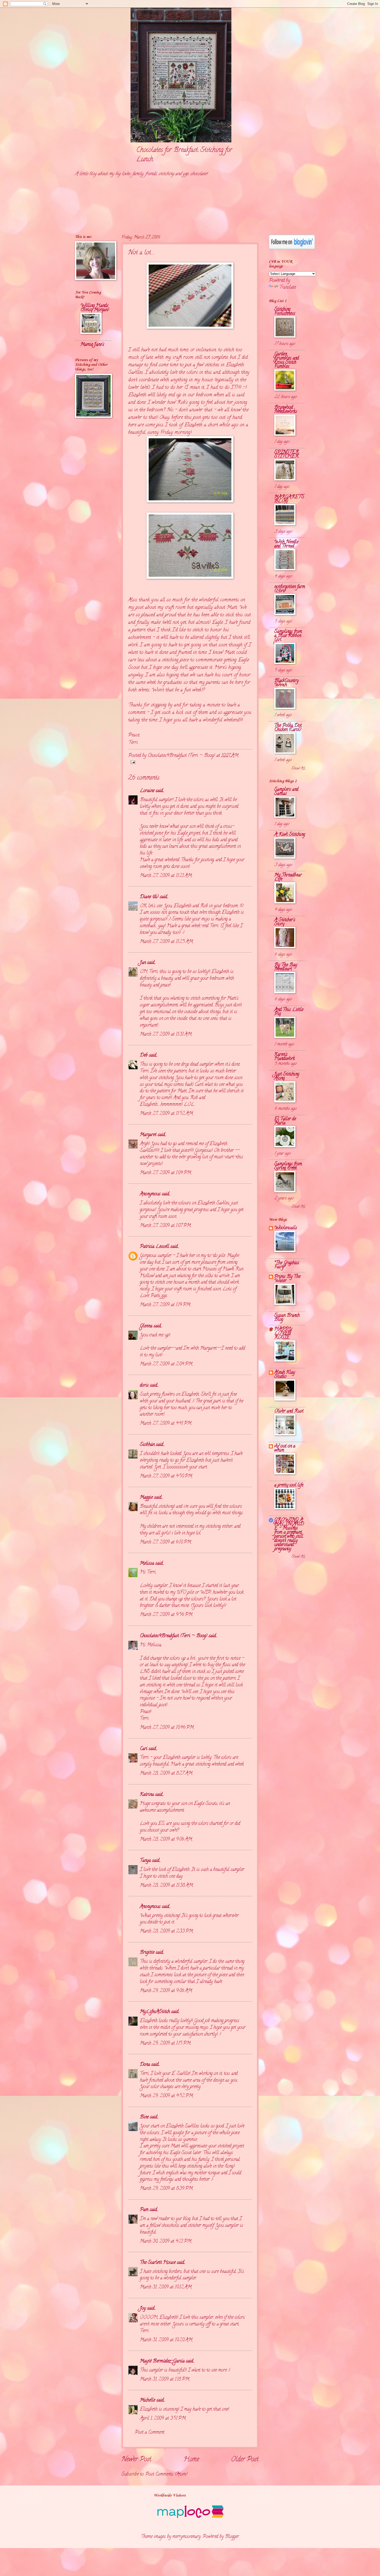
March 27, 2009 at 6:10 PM (165, 1542)
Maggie (146, 1498)
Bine (144, 2117)
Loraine (147, 791)
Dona (145, 2065)
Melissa (147, 1564)
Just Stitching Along (287, 1076)
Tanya (145, 1861)
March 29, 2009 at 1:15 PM (165, 2043)
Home (191, 2460)
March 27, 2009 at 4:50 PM (166, 1476)
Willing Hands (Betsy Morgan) (95, 308)
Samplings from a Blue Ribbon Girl (288, 636)
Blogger (232, 2537)
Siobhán (147, 1445)
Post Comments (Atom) (166, 2474)
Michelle (147, 2400)
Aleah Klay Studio (285, 1375)
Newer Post (136, 2460)
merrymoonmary (187, 2537)
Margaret (148, 1135)
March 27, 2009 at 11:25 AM (166, 942)
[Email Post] (132, 763)
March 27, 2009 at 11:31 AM (166, 1034)
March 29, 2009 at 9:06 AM (166, 1991)
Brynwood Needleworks (286, 410)
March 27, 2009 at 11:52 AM (166, 1114)
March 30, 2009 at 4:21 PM (166, 2241)
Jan (143, 963)
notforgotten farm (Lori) (290, 589)
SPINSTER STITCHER (287, 454)
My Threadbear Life (288, 877)
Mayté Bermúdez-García (162, 2361)
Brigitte (147, 1953)
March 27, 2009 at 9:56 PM (166, 1615)
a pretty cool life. (289, 1485)
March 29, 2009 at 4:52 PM (166, 2096)
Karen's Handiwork (284, 1057)
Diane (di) (149, 897)
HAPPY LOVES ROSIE (283, 1333)
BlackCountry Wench (286, 683)
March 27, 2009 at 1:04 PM (165, 1173)
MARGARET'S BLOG (289, 499)
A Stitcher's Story (285, 922)
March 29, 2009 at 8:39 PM (166, 2189)
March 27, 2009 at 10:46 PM (167, 1728)
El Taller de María (285, 1121)
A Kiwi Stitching (290, 835)
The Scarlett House (158, 2263)
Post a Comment (150, 2432)
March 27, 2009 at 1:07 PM (165, 1226)
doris (144, 1385)
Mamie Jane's (92, 345)
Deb (144, 1055)
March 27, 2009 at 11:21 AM (166, 876)
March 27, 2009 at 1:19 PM (165, 1305)
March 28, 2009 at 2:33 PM (166, 1931)
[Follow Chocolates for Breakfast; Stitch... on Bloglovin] (292, 248)
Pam (144, 2210)
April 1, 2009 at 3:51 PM (163, 2418)
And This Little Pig (289, 1012)
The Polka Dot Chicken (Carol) (288, 728)
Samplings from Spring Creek (288, 1166)
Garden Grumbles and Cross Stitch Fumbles (287, 360)
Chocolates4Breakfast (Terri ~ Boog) (174, 1636)
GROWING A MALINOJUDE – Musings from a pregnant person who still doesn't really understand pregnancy (289, 1535)
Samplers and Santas (286, 792)
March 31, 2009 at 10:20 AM (166, 2340)
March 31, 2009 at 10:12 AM (166, 2287)
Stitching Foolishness (285, 312)
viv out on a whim (285, 1448)
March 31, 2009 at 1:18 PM (165, 2379)
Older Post (245, 2460)
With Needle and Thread (286, 544)
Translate (288, 287)
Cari (144, 1749)
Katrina (147, 1795)
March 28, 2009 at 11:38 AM (166, 1886)
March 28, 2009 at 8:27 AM (166, 1773)
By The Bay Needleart (286, 967)
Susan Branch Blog (287, 1318)
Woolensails (286, 1228)
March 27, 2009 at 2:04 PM (166, 1364)
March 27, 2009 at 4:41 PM (166, 1424)
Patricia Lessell (154, 1247)
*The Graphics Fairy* (287, 1265)
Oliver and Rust (289, 1411)
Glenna (146, 1326)
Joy (143, 2308)
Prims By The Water (287, 1279)
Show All (298, 769)
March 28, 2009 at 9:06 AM (166, 1839)
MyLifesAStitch (155, 2012)
